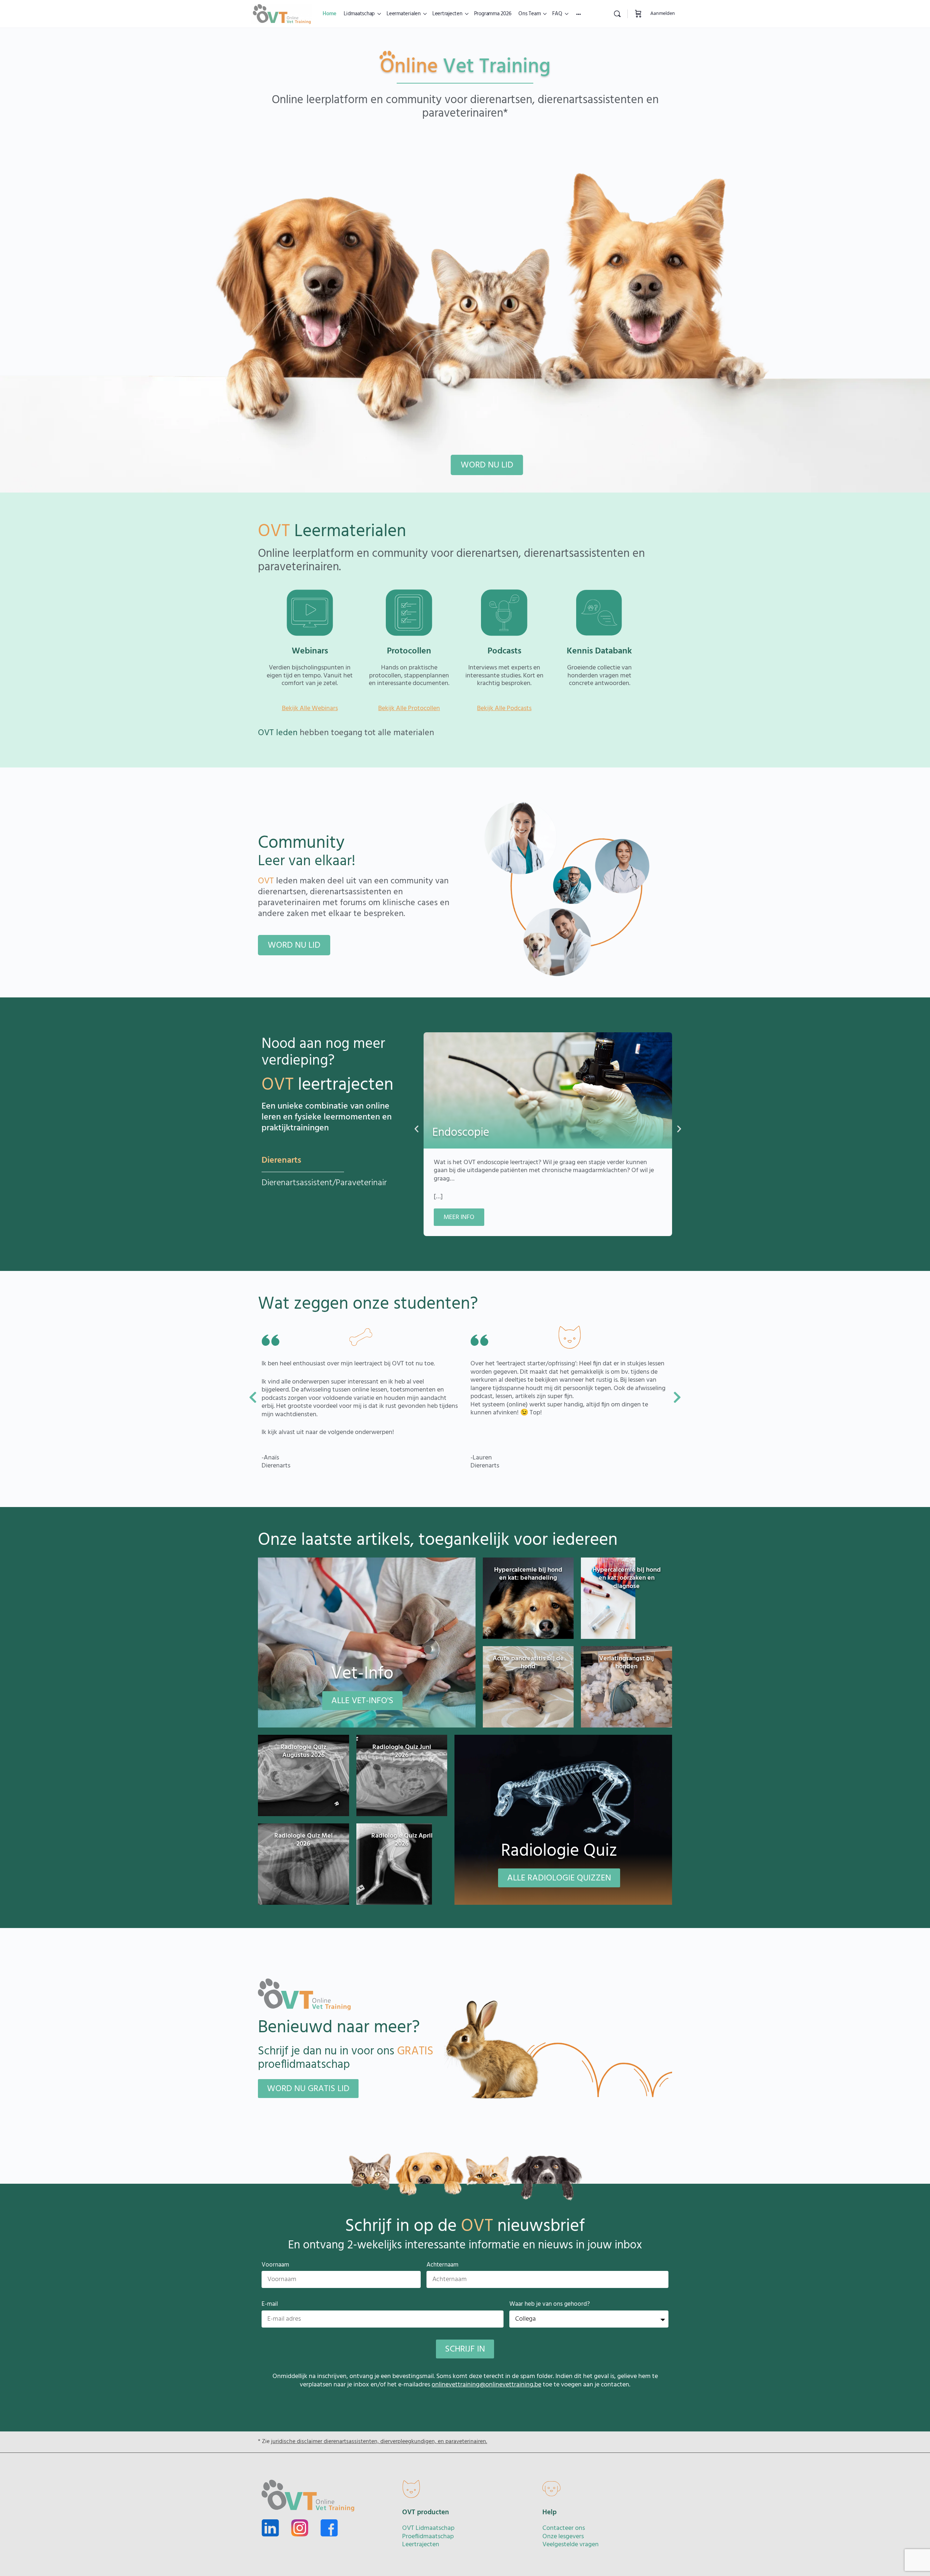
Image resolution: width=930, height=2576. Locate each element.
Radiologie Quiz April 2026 (402, 1840)
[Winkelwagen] (638, 14)
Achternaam (442, 2265)
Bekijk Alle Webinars (310, 708)
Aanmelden (663, 14)
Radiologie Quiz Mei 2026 (304, 1840)
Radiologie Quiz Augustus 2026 (303, 1751)
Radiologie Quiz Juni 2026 (402, 1751)
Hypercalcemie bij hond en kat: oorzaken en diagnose (627, 1578)
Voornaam (275, 2265)
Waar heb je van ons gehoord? (550, 2304)
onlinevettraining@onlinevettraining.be (486, 2385)
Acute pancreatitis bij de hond (528, 1663)
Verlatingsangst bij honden (626, 1663)
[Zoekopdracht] (617, 14)
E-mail (270, 2304)
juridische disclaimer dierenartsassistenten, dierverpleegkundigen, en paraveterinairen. (379, 2442)
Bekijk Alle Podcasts (504, 708)
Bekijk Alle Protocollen (409, 708)
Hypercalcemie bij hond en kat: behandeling (528, 1574)
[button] (417, 1129)
